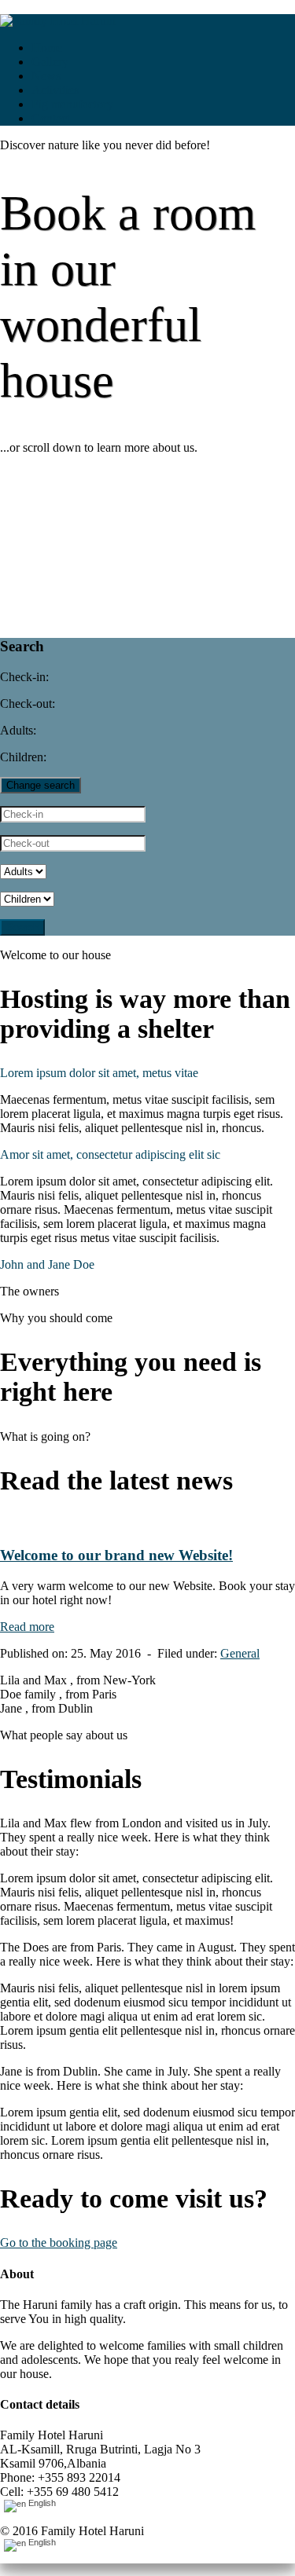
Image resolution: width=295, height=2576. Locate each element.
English (41, 2503)
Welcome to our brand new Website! (116, 1555)
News (46, 76)
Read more (27, 1627)
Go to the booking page (59, 2243)
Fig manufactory (72, 104)
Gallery (50, 62)
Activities (55, 90)
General (240, 1653)
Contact (51, 118)
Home (47, 48)
